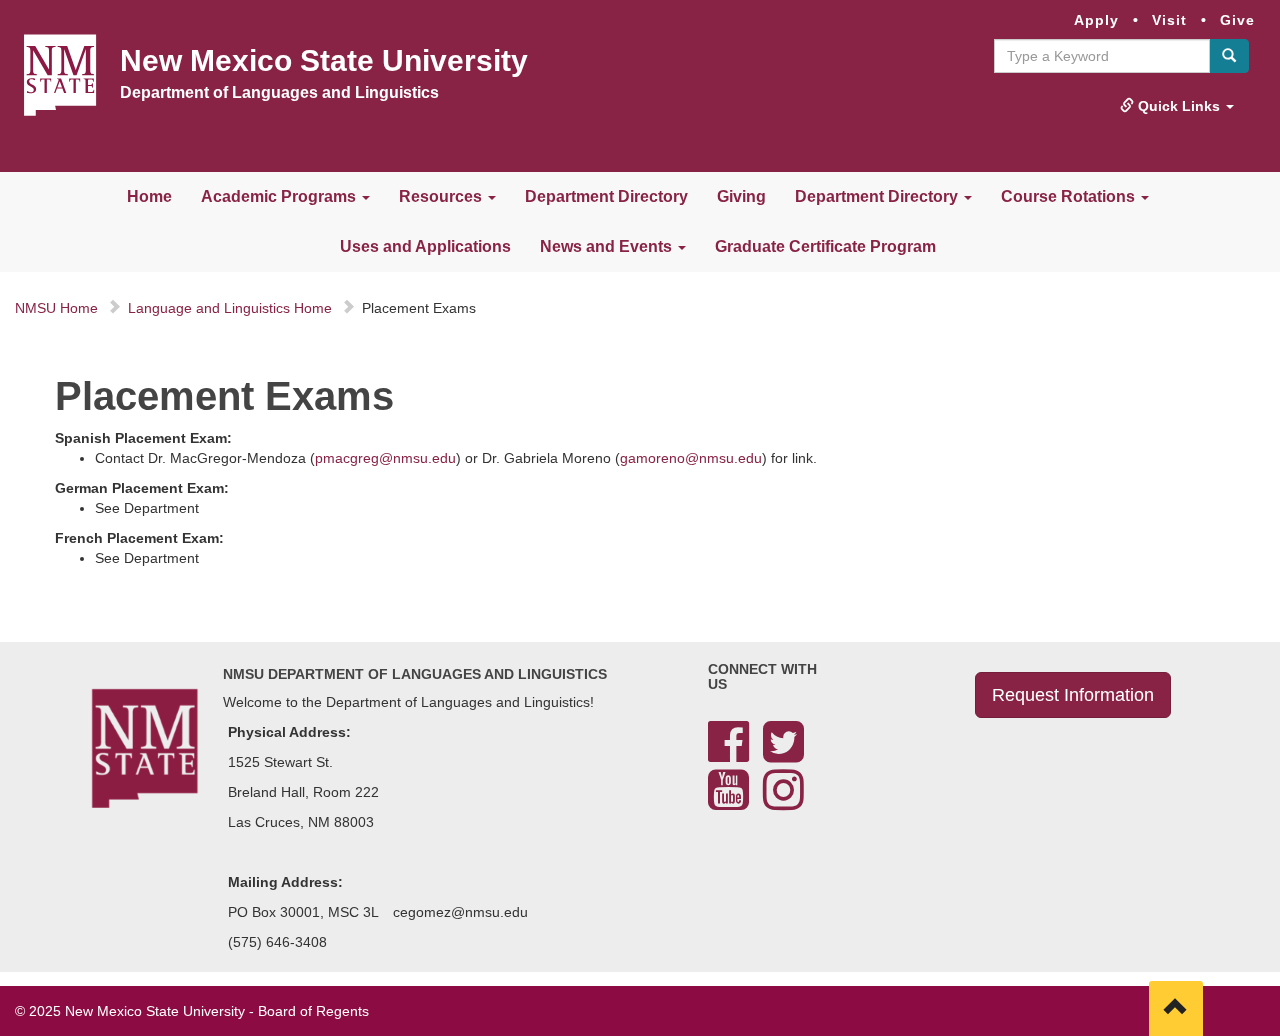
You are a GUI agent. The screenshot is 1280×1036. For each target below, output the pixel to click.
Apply (1096, 20)
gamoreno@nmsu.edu (691, 458)
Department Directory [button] (878, 196)
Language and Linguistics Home (230, 308)
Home (149, 196)
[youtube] (728, 802)
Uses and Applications (425, 246)
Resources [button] (442, 196)
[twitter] (783, 754)
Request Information (1073, 695)
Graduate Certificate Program (825, 246)
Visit (1169, 20)
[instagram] (783, 802)
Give (1237, 20)
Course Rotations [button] (1070, 196)
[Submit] (1229, 56)
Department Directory (606, 196)
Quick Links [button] (1179, 106)
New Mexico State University (324, 60)
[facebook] (728, 754)
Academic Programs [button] (280, 196)
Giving (741, 196)
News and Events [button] (608, 246)
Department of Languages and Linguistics (279, 92)
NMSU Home (56, 308)
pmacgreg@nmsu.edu (385, 458)
